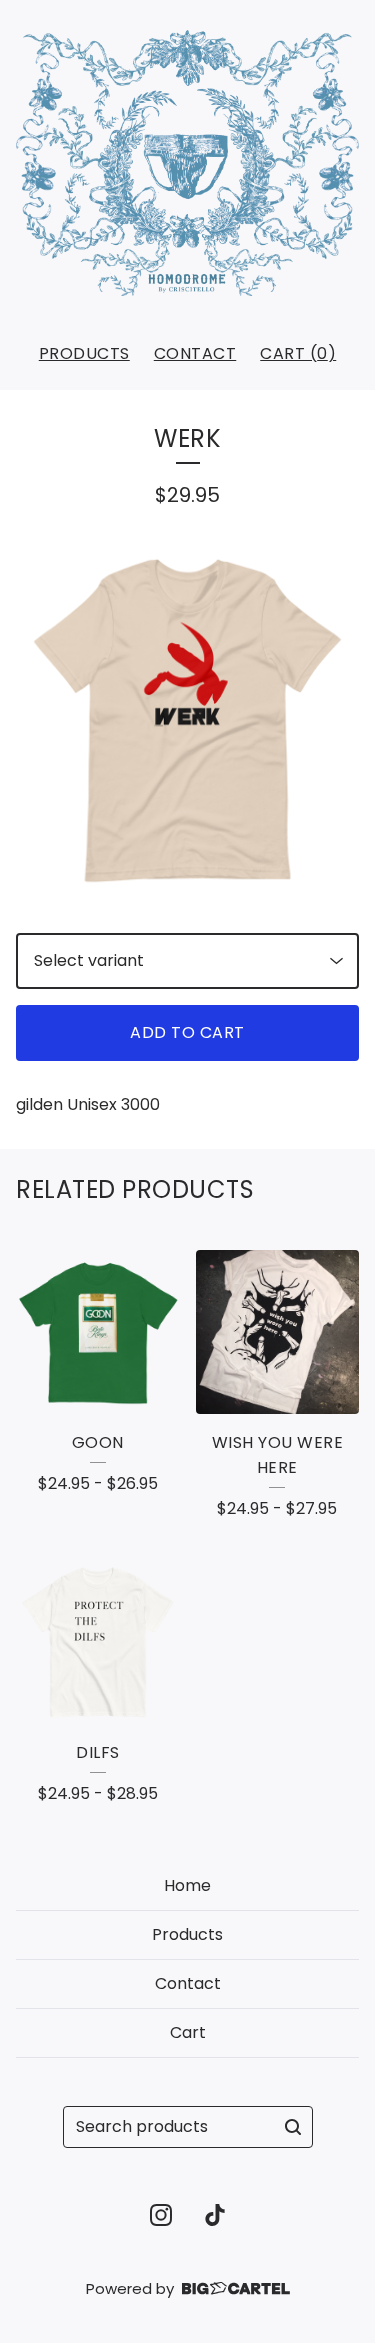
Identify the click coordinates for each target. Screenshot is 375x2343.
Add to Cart (187, 1032)
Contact (195, 353)
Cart (188, 2032)
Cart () (298, 353)
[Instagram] (161, 2215)
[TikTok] (215, 2215)
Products (84, 353)
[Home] (187, 163)
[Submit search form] (293, 2127)
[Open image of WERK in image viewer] (187, 721)
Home (187, 1885)
